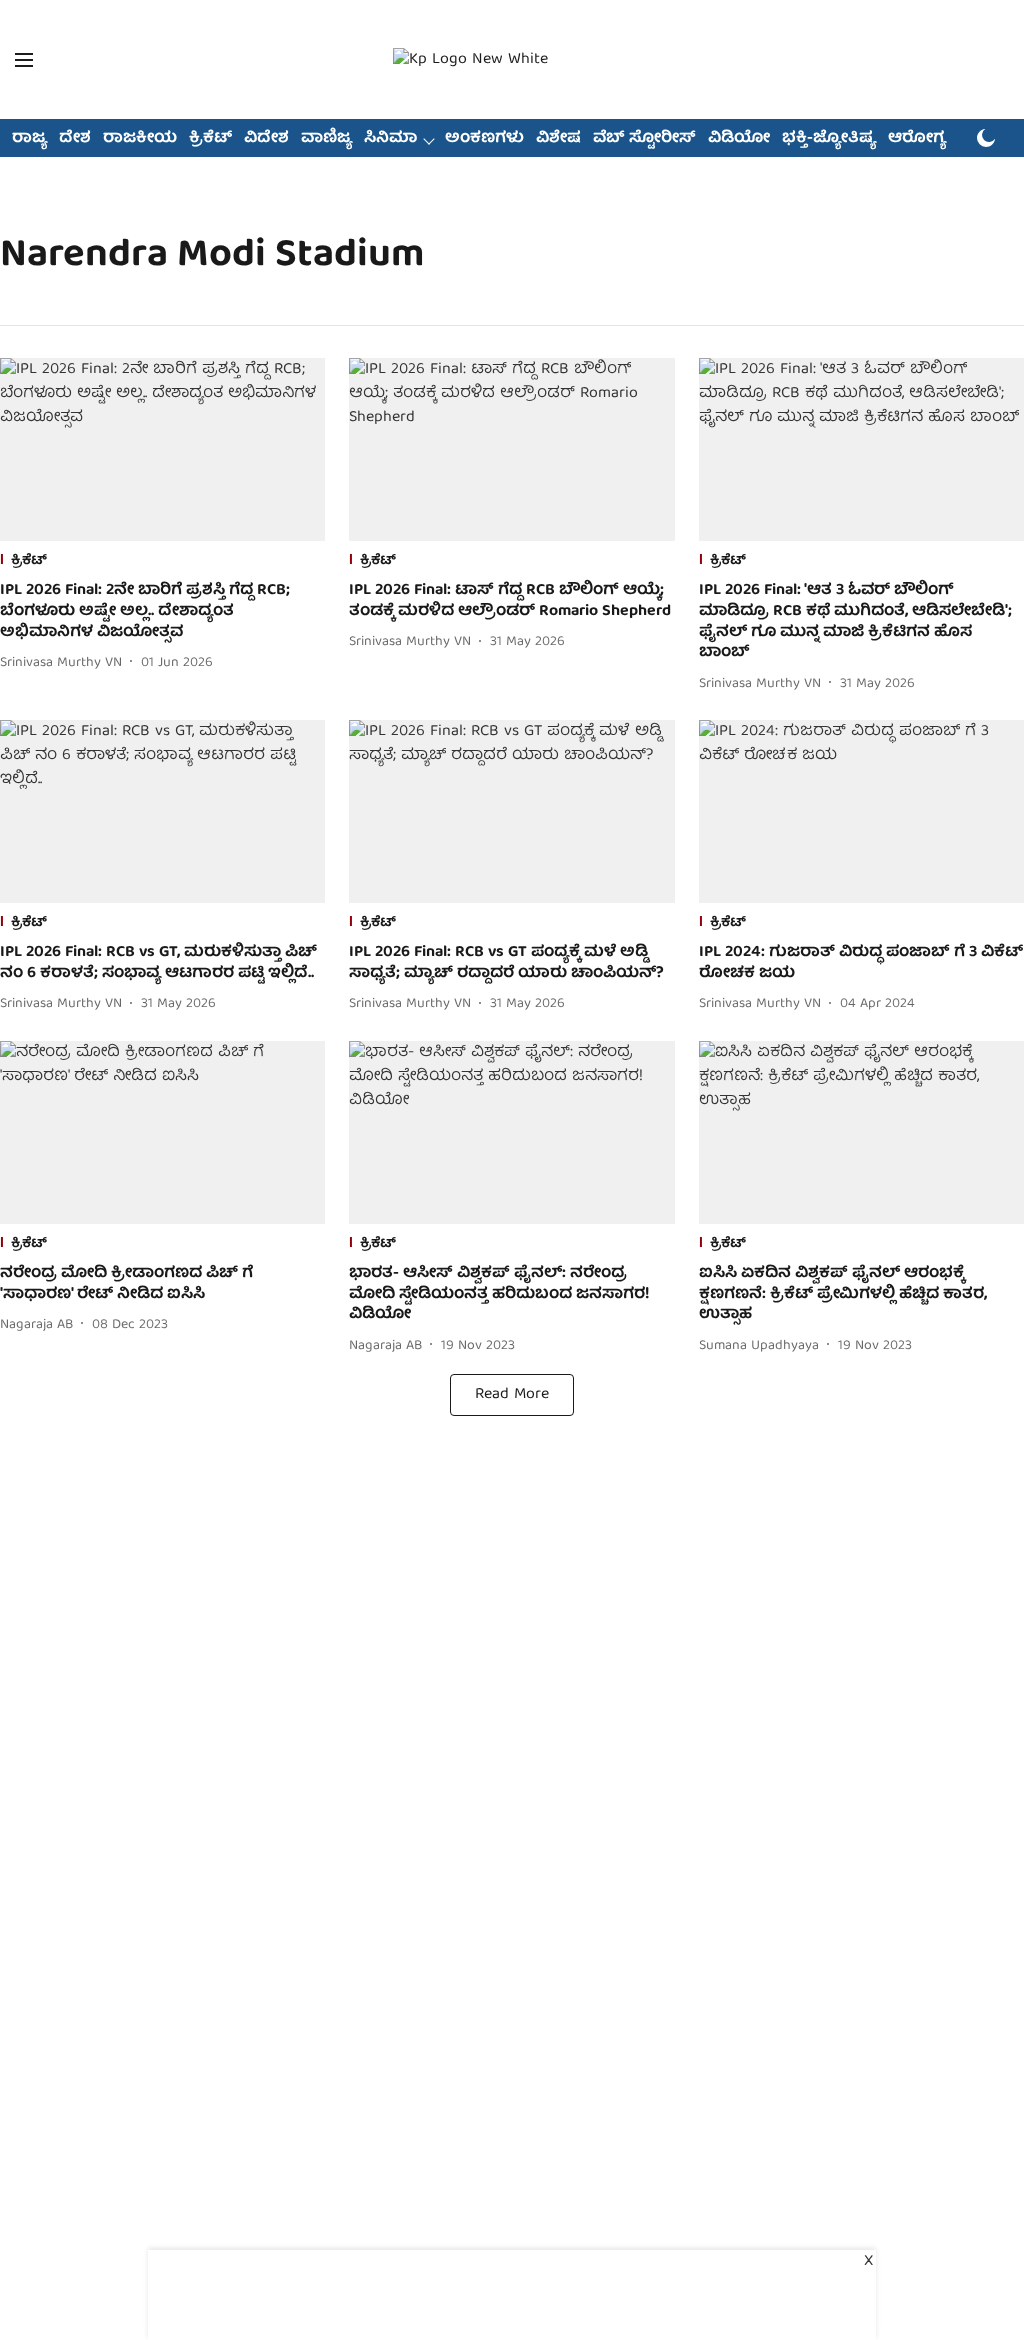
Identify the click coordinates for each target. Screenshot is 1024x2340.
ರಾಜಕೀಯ (140, 139)
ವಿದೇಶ (266, 139)
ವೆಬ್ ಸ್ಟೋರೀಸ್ (644, 139)
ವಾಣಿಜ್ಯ (326, 139)
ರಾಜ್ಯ (29, 139)
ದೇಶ (75, 139)
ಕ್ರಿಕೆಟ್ (210, 139)
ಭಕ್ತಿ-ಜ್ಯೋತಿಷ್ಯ (829, 139)
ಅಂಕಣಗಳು (484, 139)
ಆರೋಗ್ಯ (917, 139)
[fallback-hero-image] (162, 449)
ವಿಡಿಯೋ (739, 139)
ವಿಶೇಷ (558, 139)
